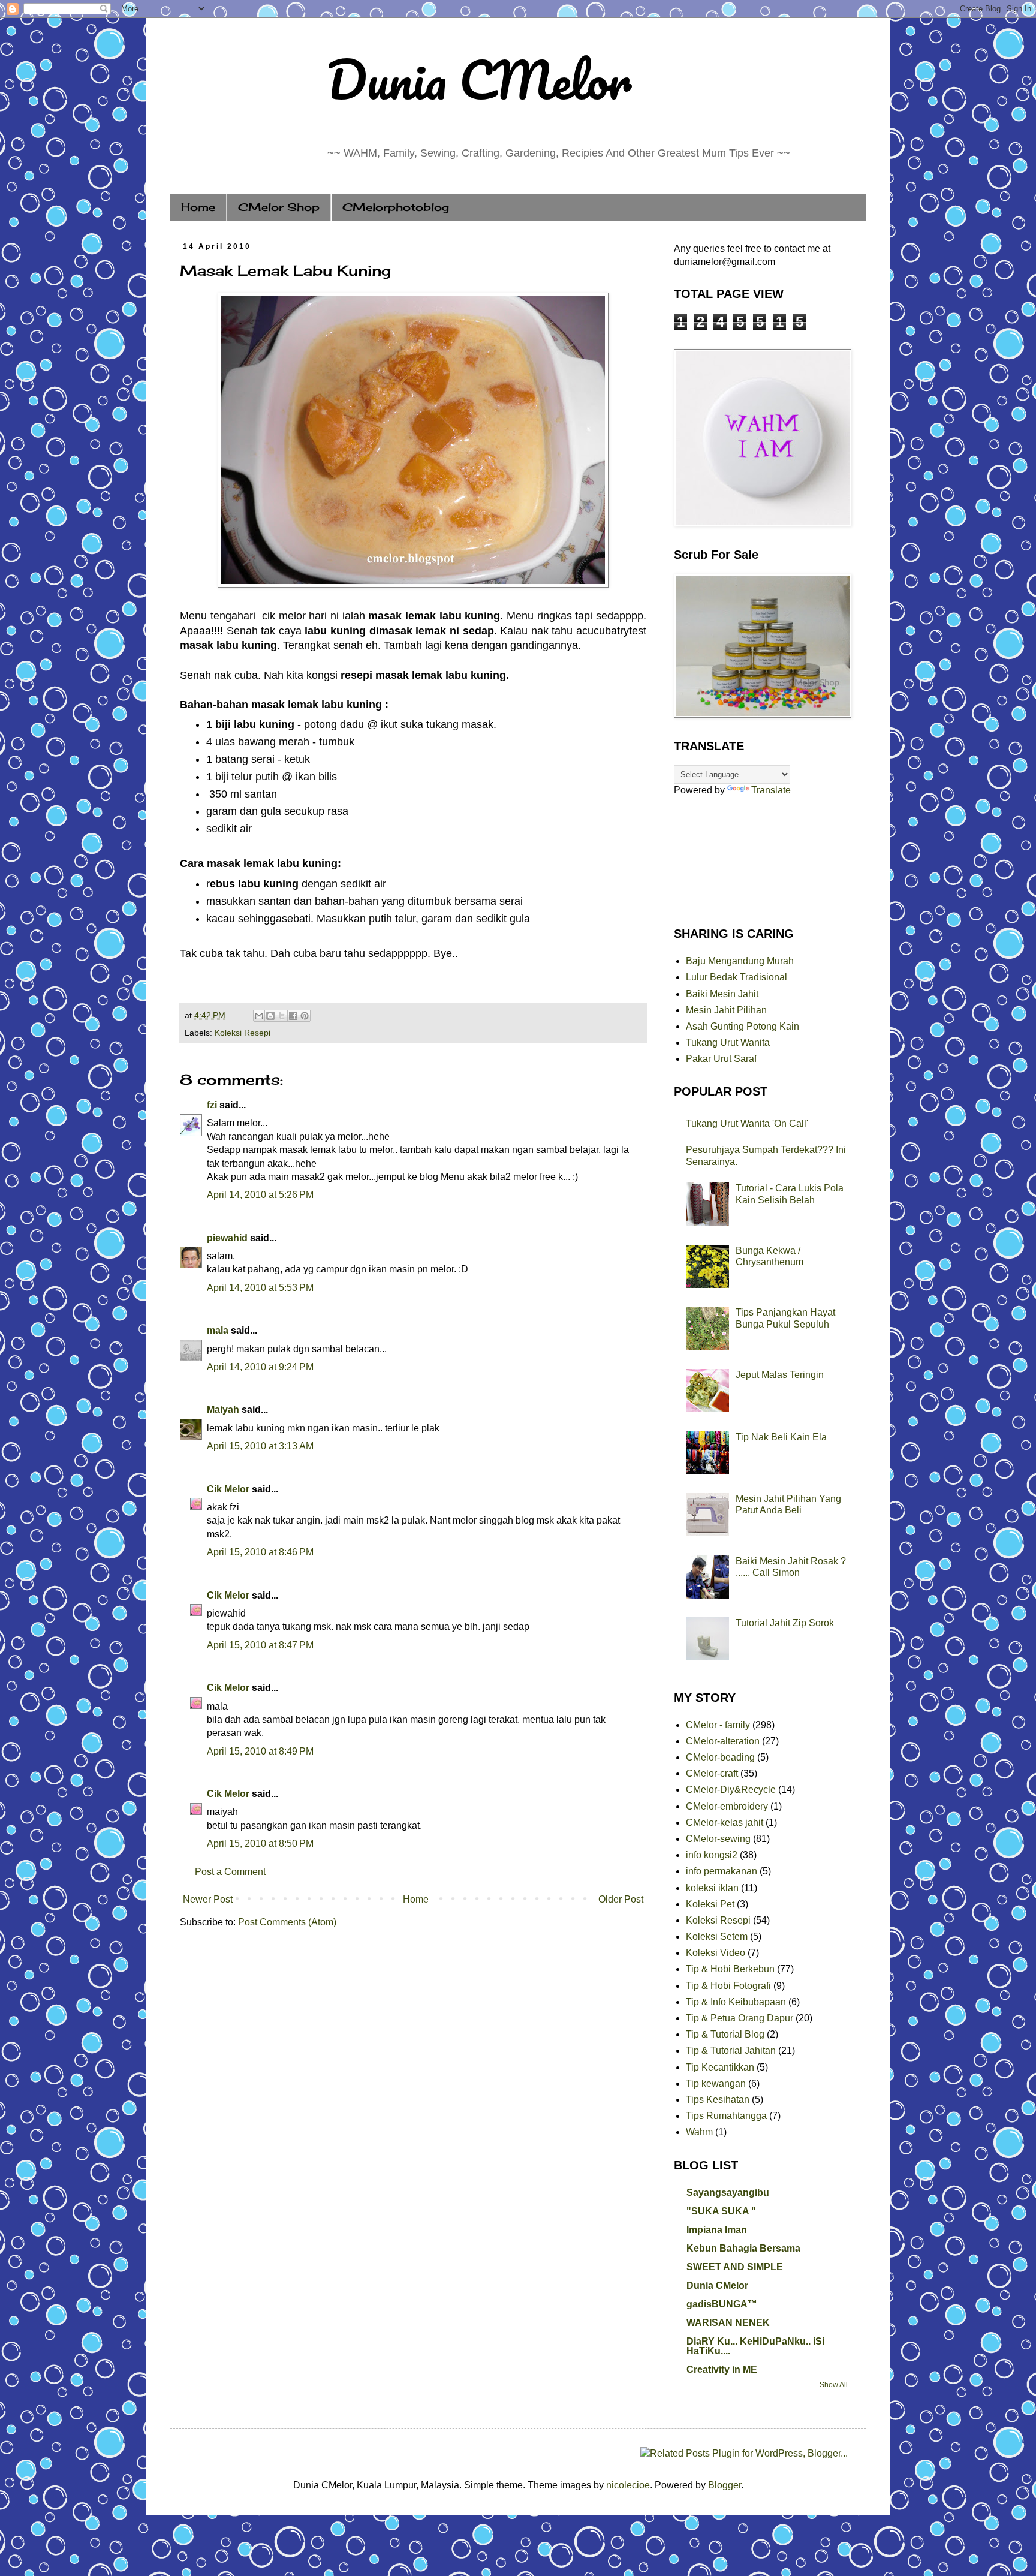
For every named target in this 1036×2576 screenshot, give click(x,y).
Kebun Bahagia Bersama (743, 2248)
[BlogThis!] (270, 1016)
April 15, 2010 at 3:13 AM (260, 1446)
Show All (834, 2385)
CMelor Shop (279, 207)
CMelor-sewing (718, 1839)
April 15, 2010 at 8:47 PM (260, 1645)
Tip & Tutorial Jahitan (731, 2050)
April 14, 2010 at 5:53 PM (260, 1288)
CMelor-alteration (723, 1741)
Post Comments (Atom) (287, 1922)
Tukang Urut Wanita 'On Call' (747, 1123)
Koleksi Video (716, 1953)
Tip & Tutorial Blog (725, 2034)
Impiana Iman (717, 2230)
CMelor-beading (720, 1757)
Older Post (621, 1899)
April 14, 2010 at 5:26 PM (260, 1195)
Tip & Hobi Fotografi (728, 1986)
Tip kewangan (716, 2083)
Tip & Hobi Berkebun (730, 1969)
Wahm (699, 2132)
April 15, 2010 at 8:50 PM (260, 1844)
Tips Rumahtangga (726, 2116)
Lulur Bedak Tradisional (737, 977)
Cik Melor (228, 1489)
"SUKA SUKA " (721, 2211)
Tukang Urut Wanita (728, 1042)
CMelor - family (718, 1725)
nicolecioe (628, 2485)
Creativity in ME (722, 2369)
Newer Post (208, 1899)
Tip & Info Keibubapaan (736, 2002)
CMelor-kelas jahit (725, 1823)
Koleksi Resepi (243, 1033)
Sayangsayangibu (728, 2193)
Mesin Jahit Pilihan (726, 1010)
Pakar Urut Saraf (721, 1059)
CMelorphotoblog (396, 207)
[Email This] (259, 1016)
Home (198, 207)
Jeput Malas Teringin (780, 1375)
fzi (212, 1105)
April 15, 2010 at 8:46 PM (260, 1552)
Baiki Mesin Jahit (722, 994)
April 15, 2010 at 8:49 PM (260, 1751)
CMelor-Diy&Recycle (731, 1790)
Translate (771, 790)
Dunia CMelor (479, 79)
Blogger (725, 2485)
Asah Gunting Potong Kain (743, 1026)
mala (218, 1330)
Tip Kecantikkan (720, 2067)
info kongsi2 (712, 1855)
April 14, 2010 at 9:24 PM (260, 1367)
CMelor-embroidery (727, 1806)
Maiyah (223, 1409)
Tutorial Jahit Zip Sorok (785, 1623)
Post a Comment (230, 1872)
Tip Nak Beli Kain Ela (781, 1437)
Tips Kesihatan (718, 2100)
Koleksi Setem (717, 1936)
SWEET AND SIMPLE (735, 2267)
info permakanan (722, 1871)
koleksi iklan (712, 1888)
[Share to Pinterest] (305, 1016)
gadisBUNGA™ (722, 2304)
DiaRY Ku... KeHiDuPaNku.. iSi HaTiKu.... (755, 2346)
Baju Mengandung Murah (740, 961)
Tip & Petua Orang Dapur (740, 2018)
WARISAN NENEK (728, 2323)
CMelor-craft (712, 1773)
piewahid (227, 1238)
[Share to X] (282, 1016)
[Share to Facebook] (293, 1016)
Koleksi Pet (710, 1904)
